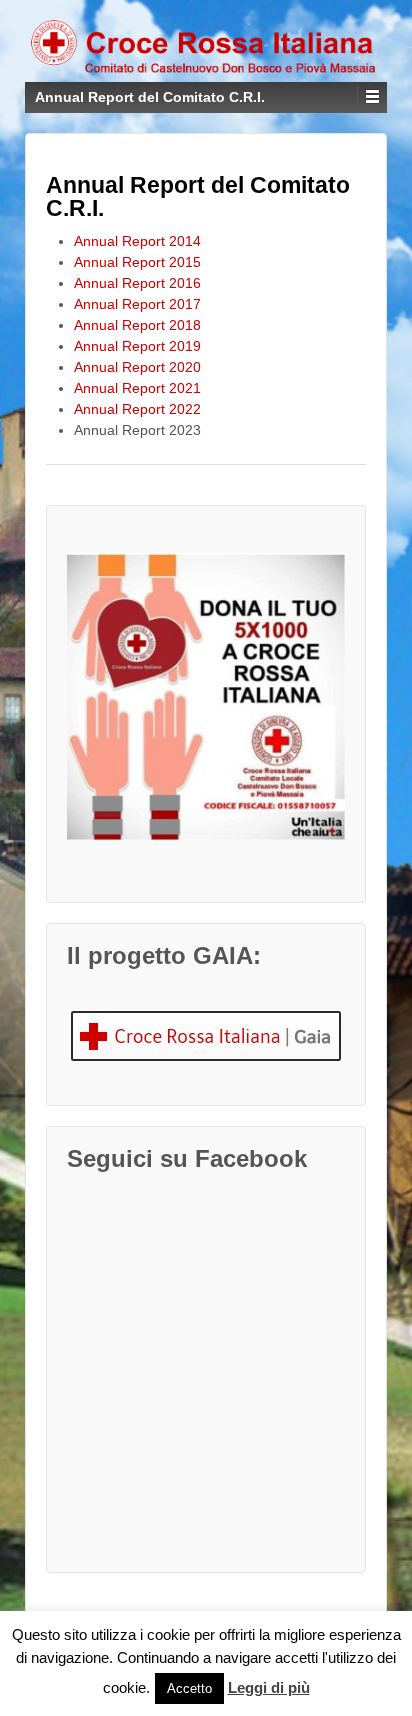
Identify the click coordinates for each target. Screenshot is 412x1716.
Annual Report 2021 (137, 388)
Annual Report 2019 (137, 346)
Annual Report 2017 (137, 304)
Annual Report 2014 (137, 241)
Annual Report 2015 (137, 262)
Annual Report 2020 (137, 367)
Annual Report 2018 (137, 325)
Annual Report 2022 (137, 409)
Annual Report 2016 (137, 283)
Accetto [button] (189, 1688)
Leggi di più (269, 1687)
